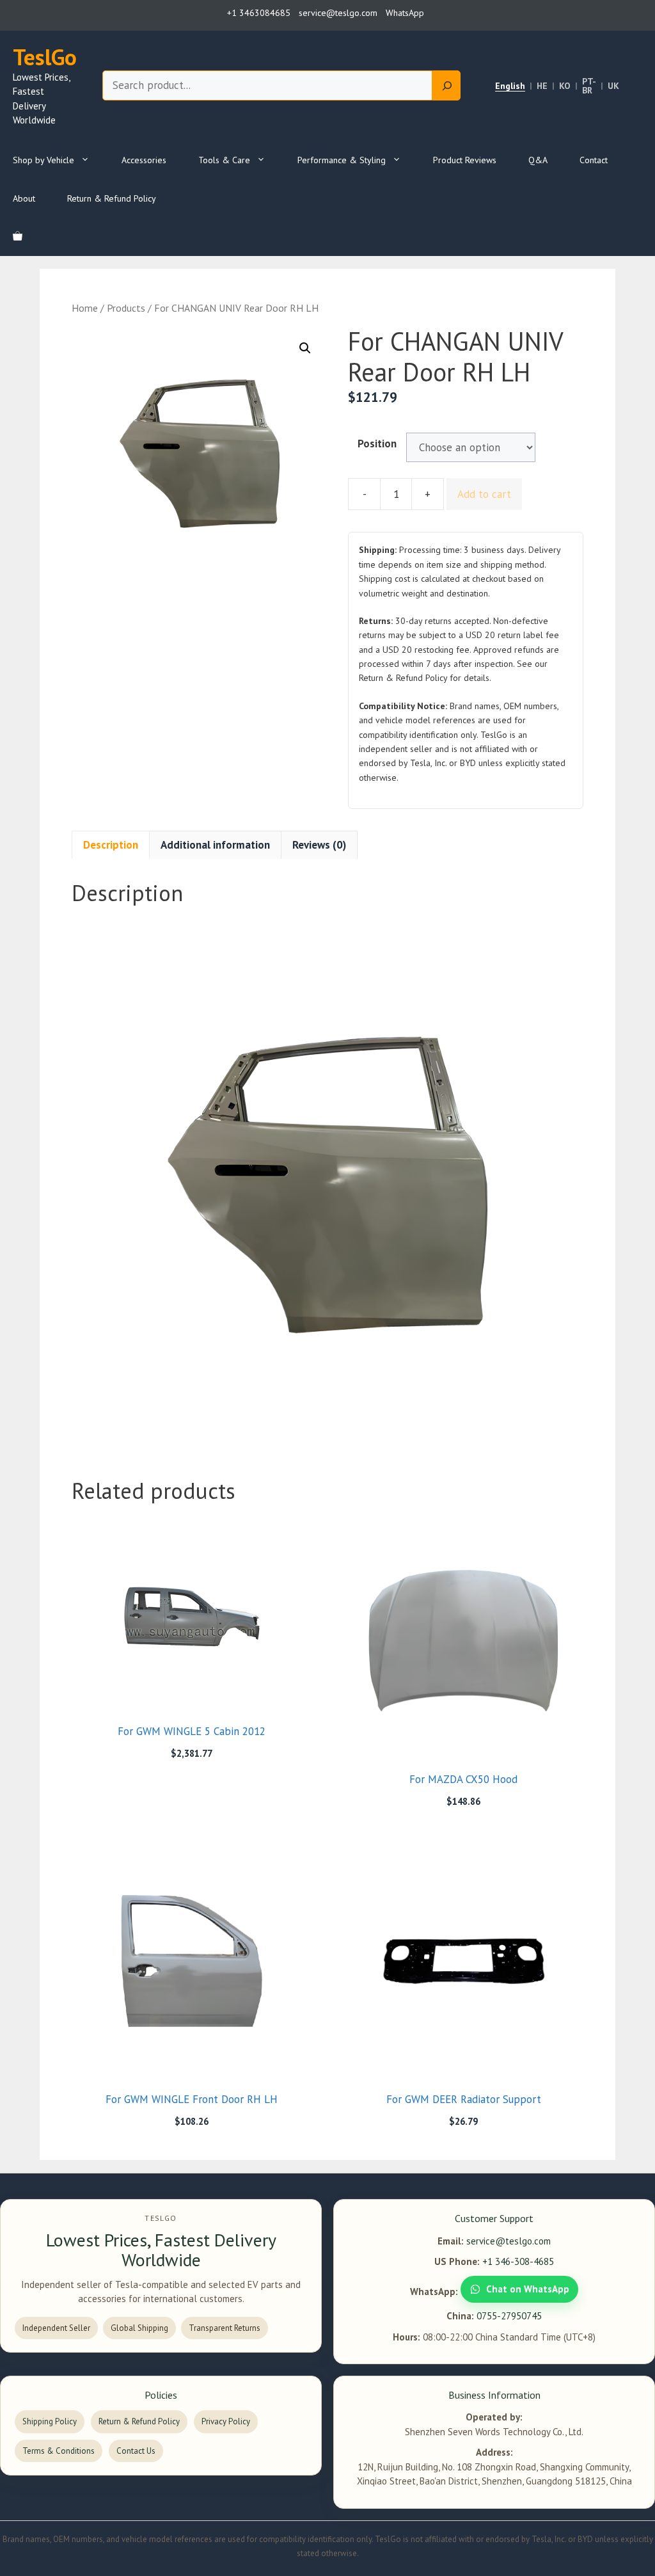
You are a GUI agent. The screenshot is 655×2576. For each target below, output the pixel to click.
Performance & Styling (342, 160)
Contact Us (136, 2451)
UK (613, 86)
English (510, 86)
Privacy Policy (226, 2421)
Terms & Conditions (59, 2451)
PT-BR (589, 86)
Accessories (144, 160)
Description (111, 845)
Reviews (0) (319, 845)
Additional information (215, 845)
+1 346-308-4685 (518, 2261)
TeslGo (45, 57)
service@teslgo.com (509, 2241)
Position (377, 444)
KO (565, 86)
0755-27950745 (509, 2316)
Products (126, 308)
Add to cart (484, 494)
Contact (594, 160)
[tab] (111, 845)
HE (542, 86)
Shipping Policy (50, 2421)
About (24, 198)
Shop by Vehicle (43, 160)
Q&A (538, 160)
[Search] (446, 86)
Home (85, 308)
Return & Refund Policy (112, 198)
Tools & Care (224, 160)
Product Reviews (465, 160)
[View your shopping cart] (18, 237)
